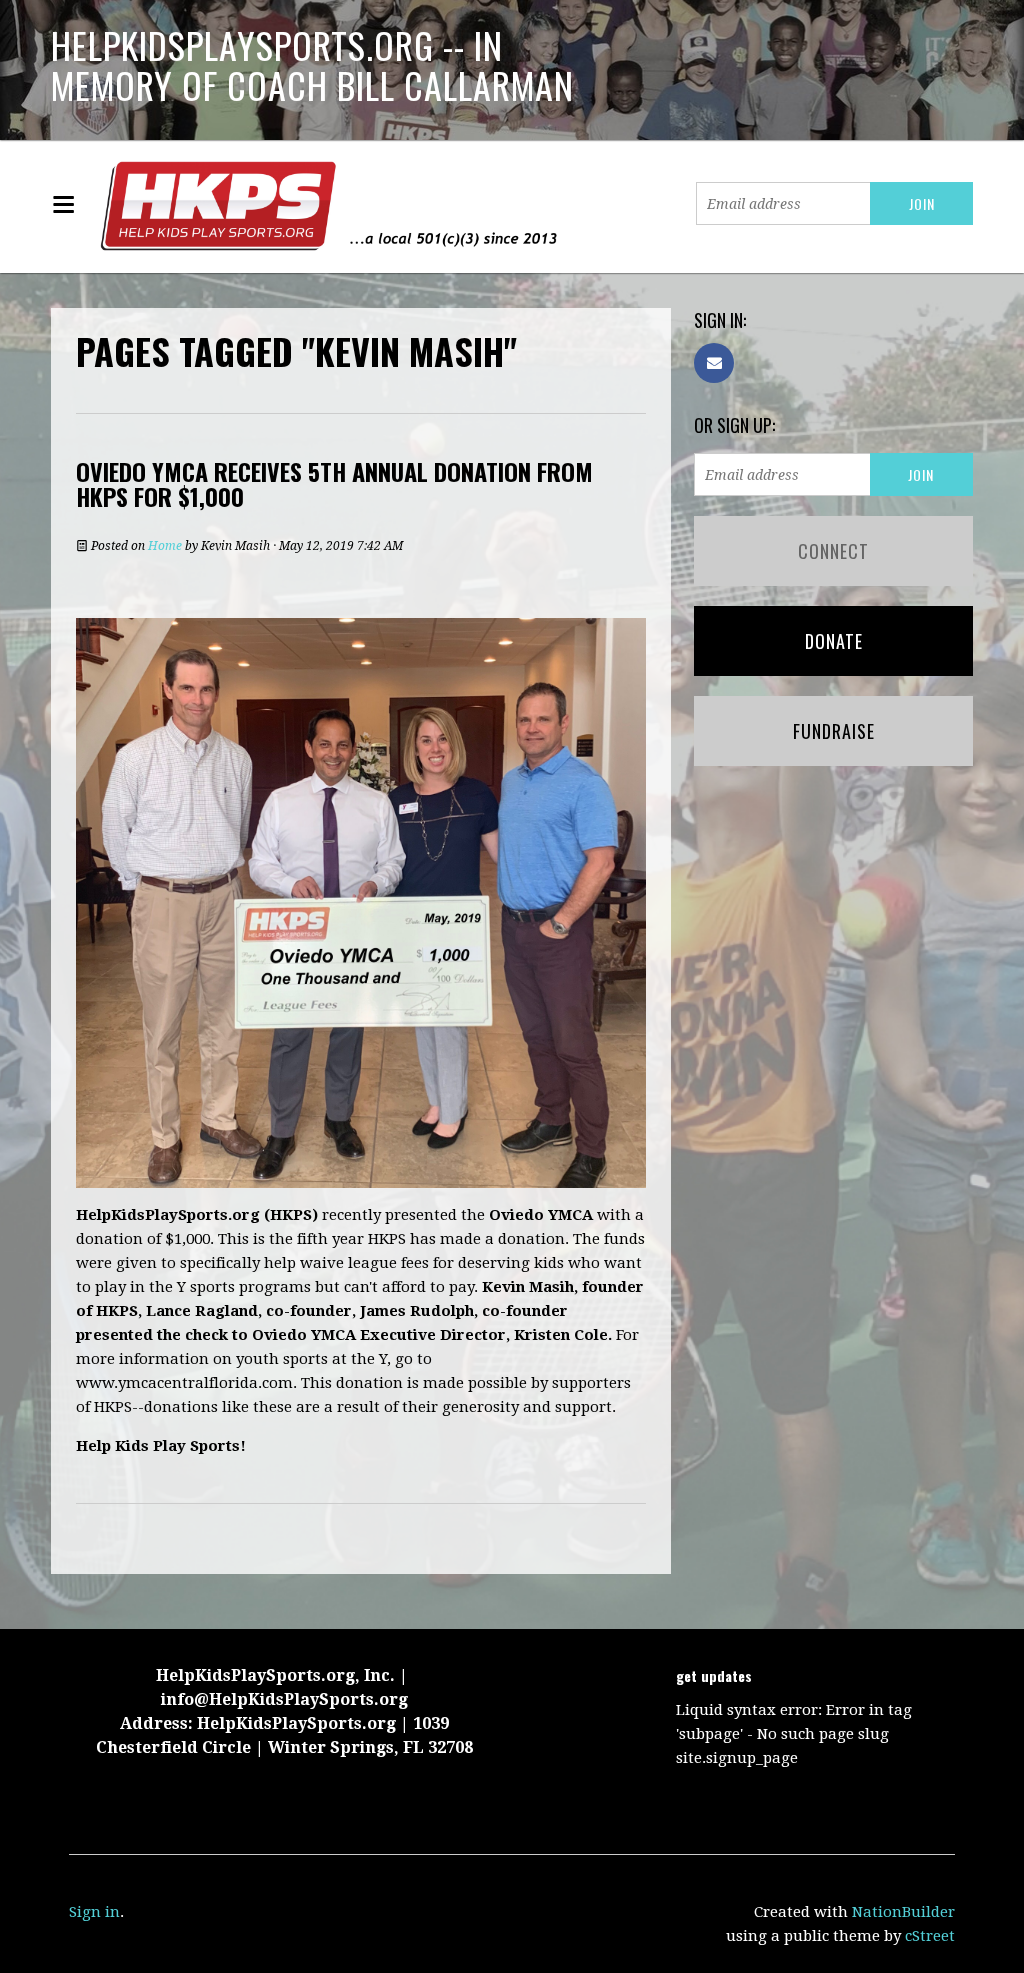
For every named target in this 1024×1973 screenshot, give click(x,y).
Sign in (94, 1912)
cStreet (930, 1936)
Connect (833, 551)
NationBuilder (903, 1912)
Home (165, 546)
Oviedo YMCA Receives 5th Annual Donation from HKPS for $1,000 (334, 483)
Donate (834, 641)
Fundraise (834, 731)
